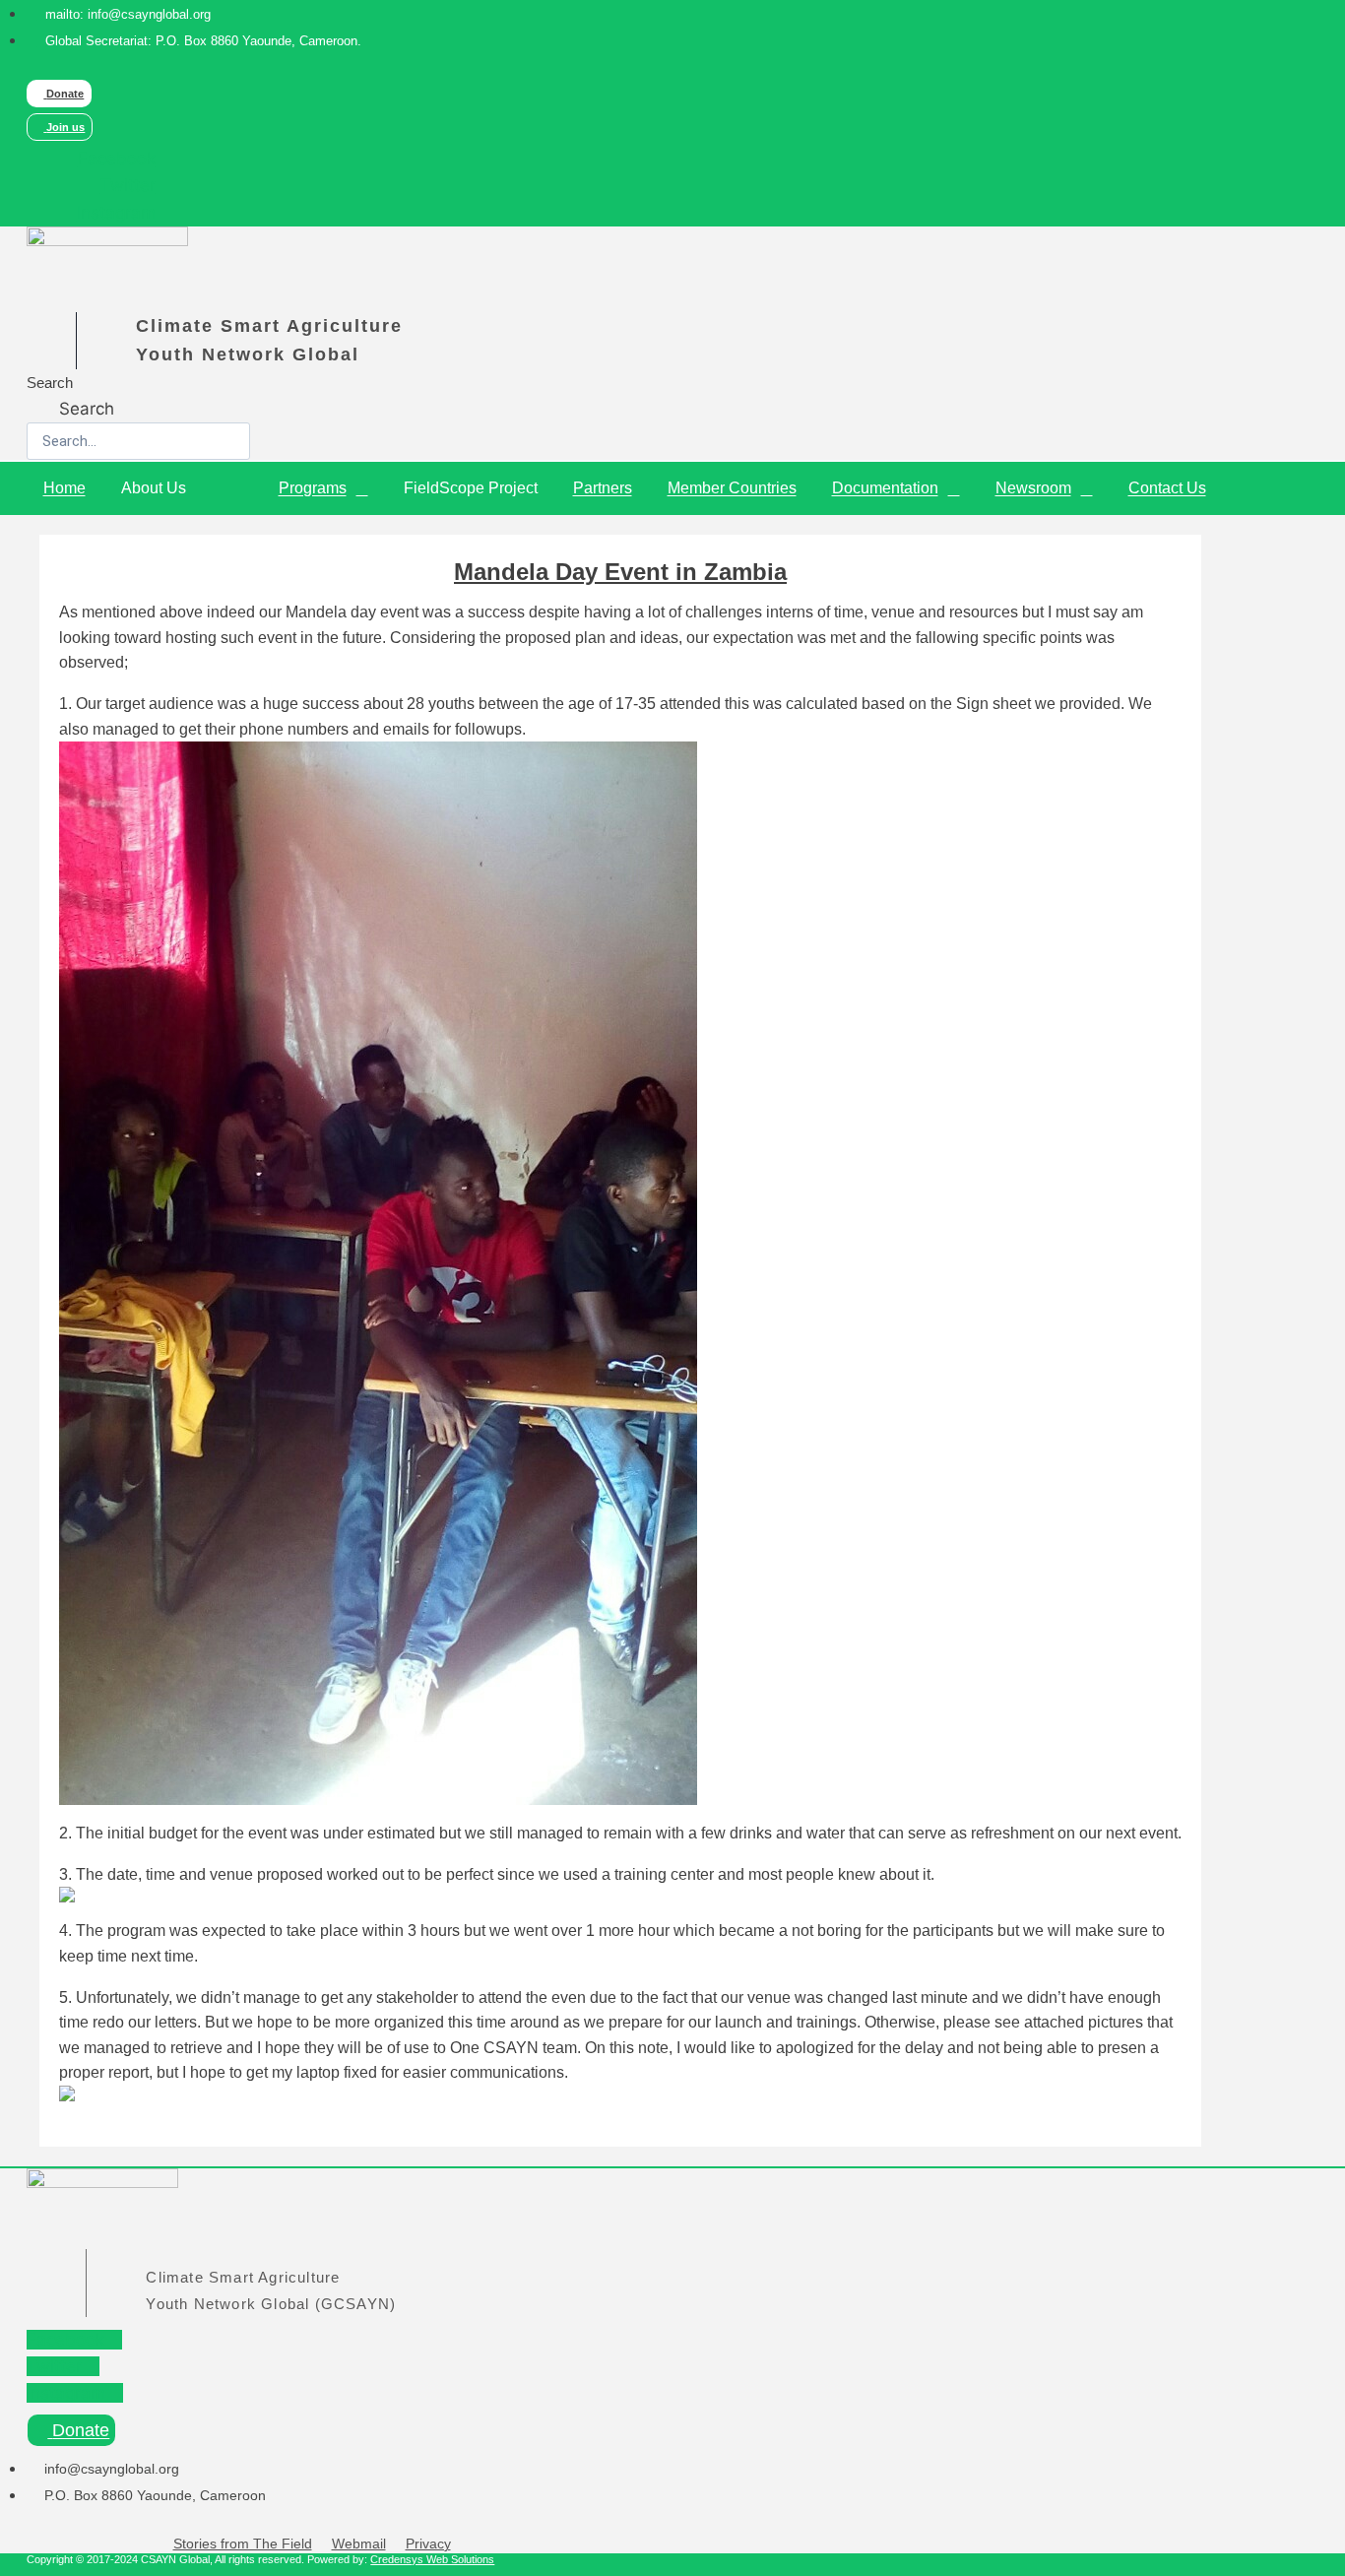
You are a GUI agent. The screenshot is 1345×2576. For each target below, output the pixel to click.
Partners (603, 488)
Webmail (359, 2544)
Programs (313, 488)
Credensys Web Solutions (432, 2559)
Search (50, 383)
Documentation (885, 488)
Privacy (428, 2544)
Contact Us (1167, 488)
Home (64, 488)
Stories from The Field (243, 2544)
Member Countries (732, 488)
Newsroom (1033, 488)
